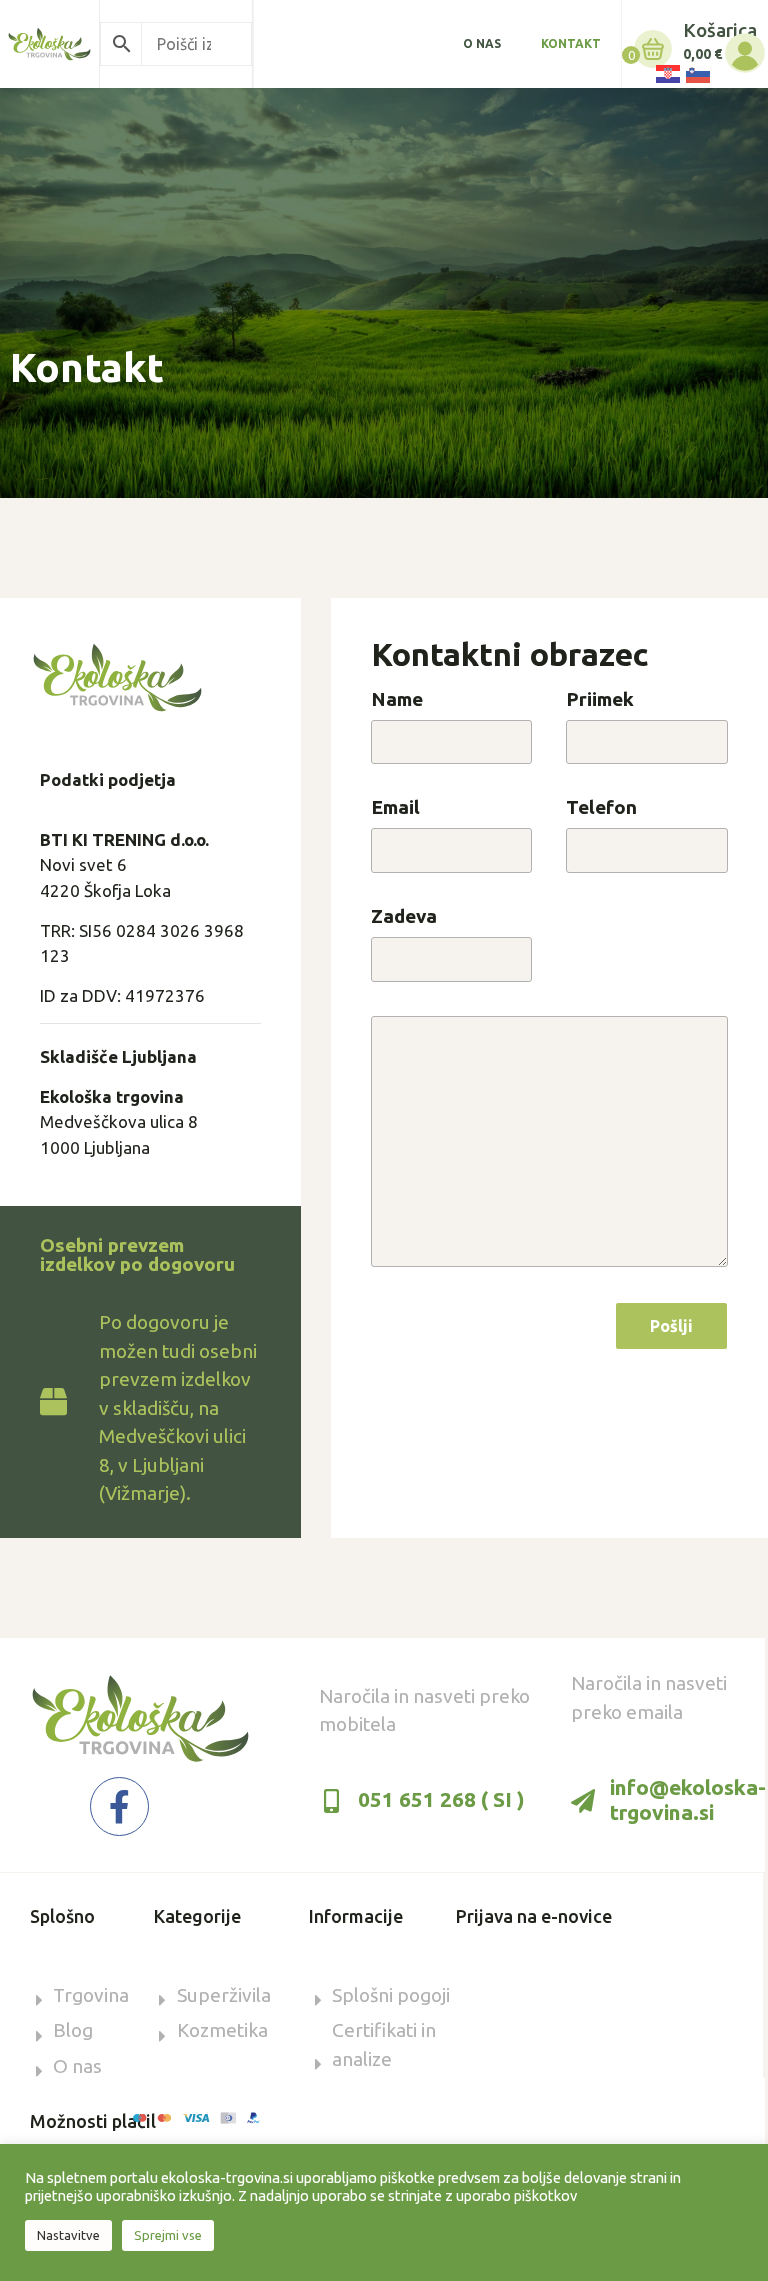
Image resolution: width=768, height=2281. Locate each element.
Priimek (600, 700)
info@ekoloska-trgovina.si (688, 1799)
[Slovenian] (697, 73)
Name (397, 700)
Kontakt (571, 43)
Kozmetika (222, 2030)
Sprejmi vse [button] (168, 2235)
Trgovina (91, 1995)
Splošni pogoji (391, 1995)
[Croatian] (667, 73)
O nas (482, 43)
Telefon (601, 808)
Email (395, 808)
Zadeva (404, 917)
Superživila (224, 1995)
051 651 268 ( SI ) (441, 1799)
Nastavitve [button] (68, 2235)
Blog (73, 2030)
